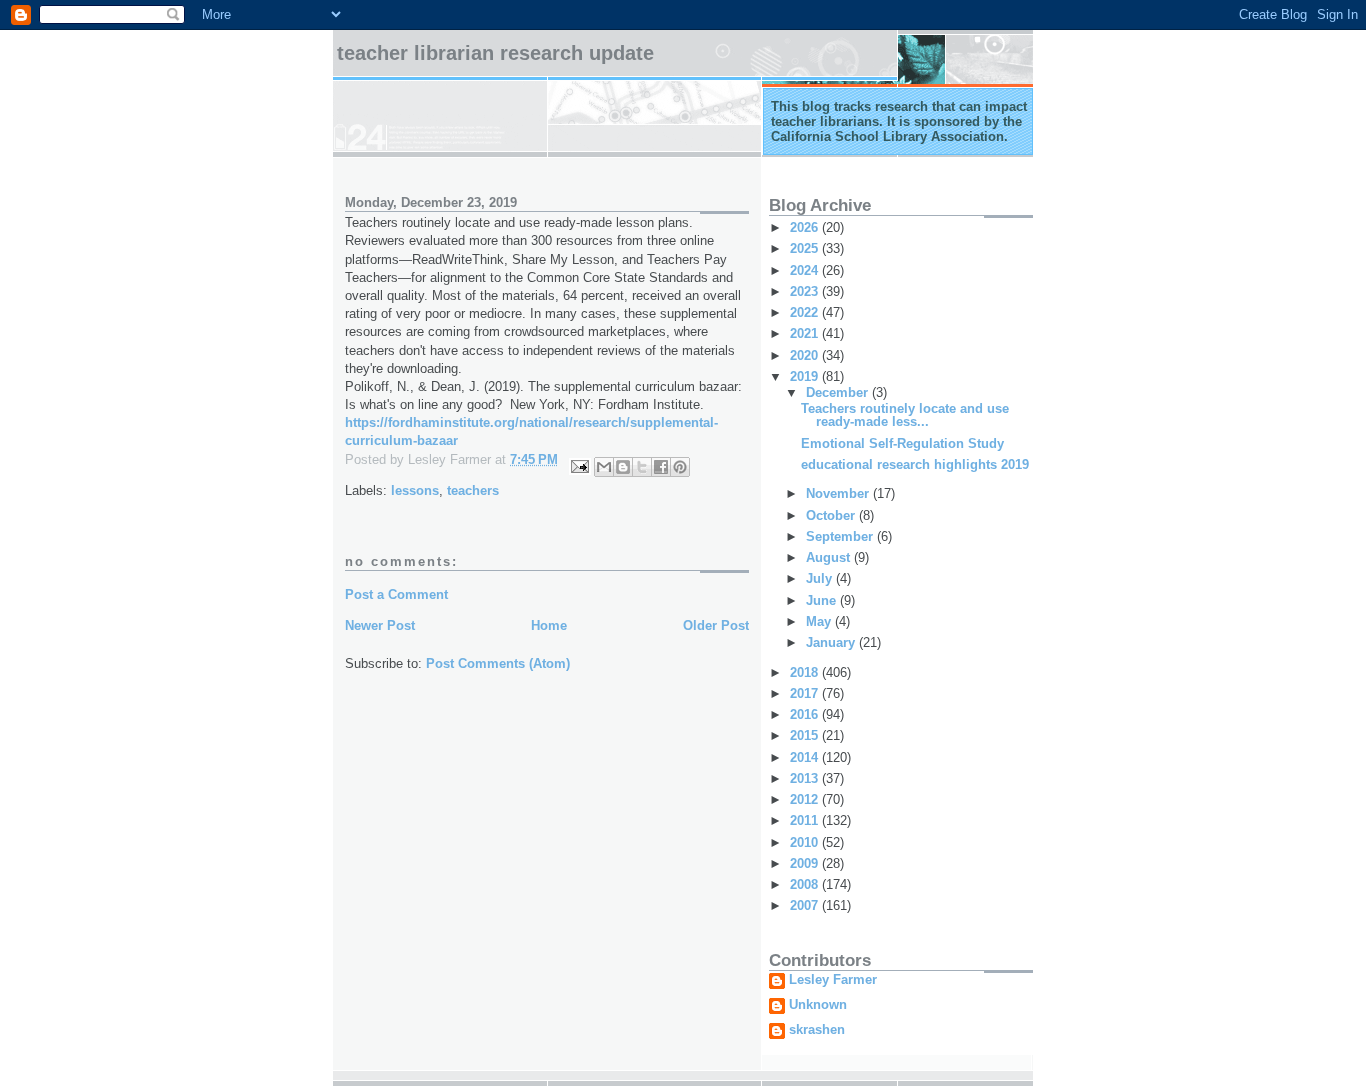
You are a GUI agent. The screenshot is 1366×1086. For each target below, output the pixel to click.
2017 (806, 693)
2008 (806, 884)
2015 (806, 735)
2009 (806, 863)
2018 (806, 672)
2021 (806, 333)
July (821, 578)
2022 (806, 312)
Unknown (818, 1005)
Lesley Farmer (833, 980)
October (832, 515)
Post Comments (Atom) (498, 663)
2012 (806, 799)
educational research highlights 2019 (915, 464)
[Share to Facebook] (661, 467)
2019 (806, 376)
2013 (806, 778)
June (823, 600)
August (830, 557)
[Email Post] (578, 465)
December (839, 392)
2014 (806, 757)
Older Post (716, 625)
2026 (806, 227)
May (820, 621)
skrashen (817, 1030)
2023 (806, 291)
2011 (806, 820)
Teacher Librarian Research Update (495, 53)
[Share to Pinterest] (680, 467)
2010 (806, 842)
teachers (473, 490)
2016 (806, 714)
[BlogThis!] (623, 467)
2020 (806, 355)
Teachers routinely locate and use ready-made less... (905, 415)
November (839, 493)
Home (549, 625)
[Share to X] (642, 467)
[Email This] (604, 467)
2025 (806, 248)
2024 (806, 270)
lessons (415, 490)
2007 (806, 905)
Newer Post (380, 625)
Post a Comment (396, 594)
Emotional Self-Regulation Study (902, 443)
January (832, 642)
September (841, 536)
